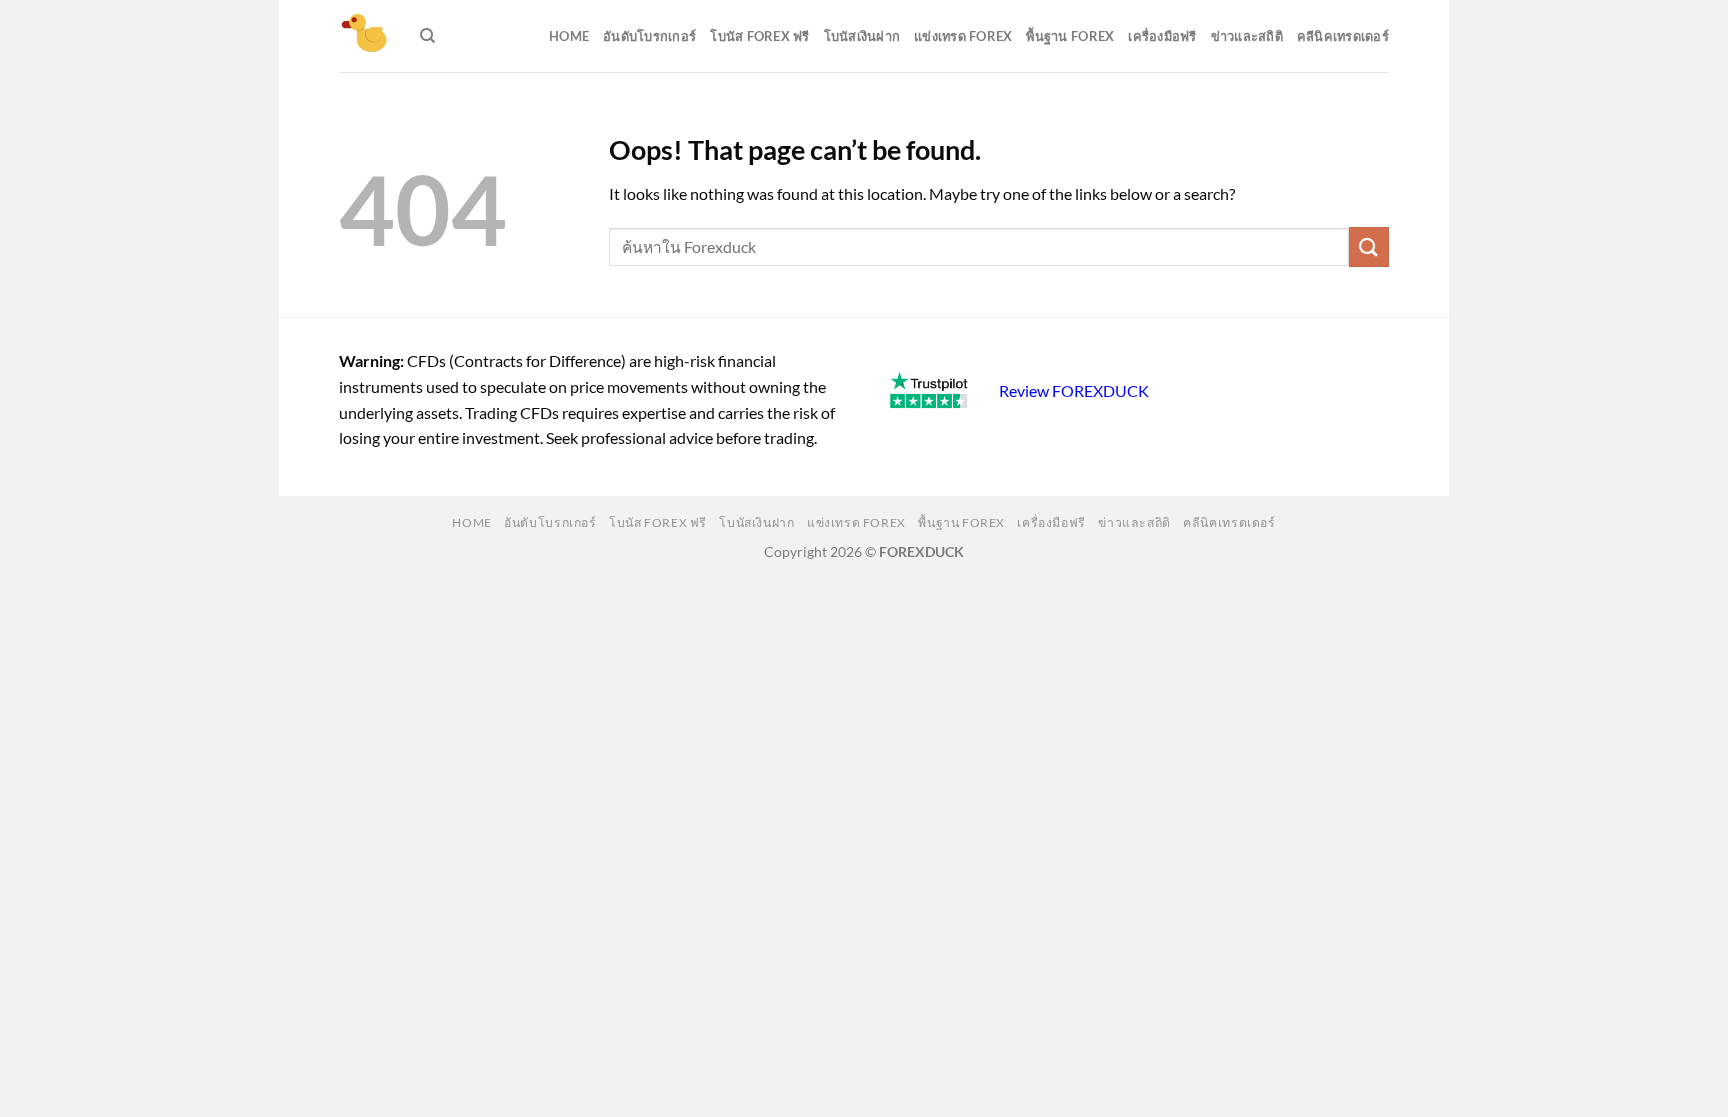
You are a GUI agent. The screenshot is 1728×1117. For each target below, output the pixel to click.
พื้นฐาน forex (1070, 36)
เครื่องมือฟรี (1162, 36)
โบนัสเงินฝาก (862, 36)
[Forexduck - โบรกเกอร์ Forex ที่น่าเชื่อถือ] (364, 36)
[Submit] (1369, 246)
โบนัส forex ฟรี (759, 36)
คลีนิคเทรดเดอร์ (1343, 36)
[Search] (427, 36)
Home (569, 36)
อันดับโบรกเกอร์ (649, 36)
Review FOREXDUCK (1074, 390)
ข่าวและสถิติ (1247, 36)
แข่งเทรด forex (963, 36)
